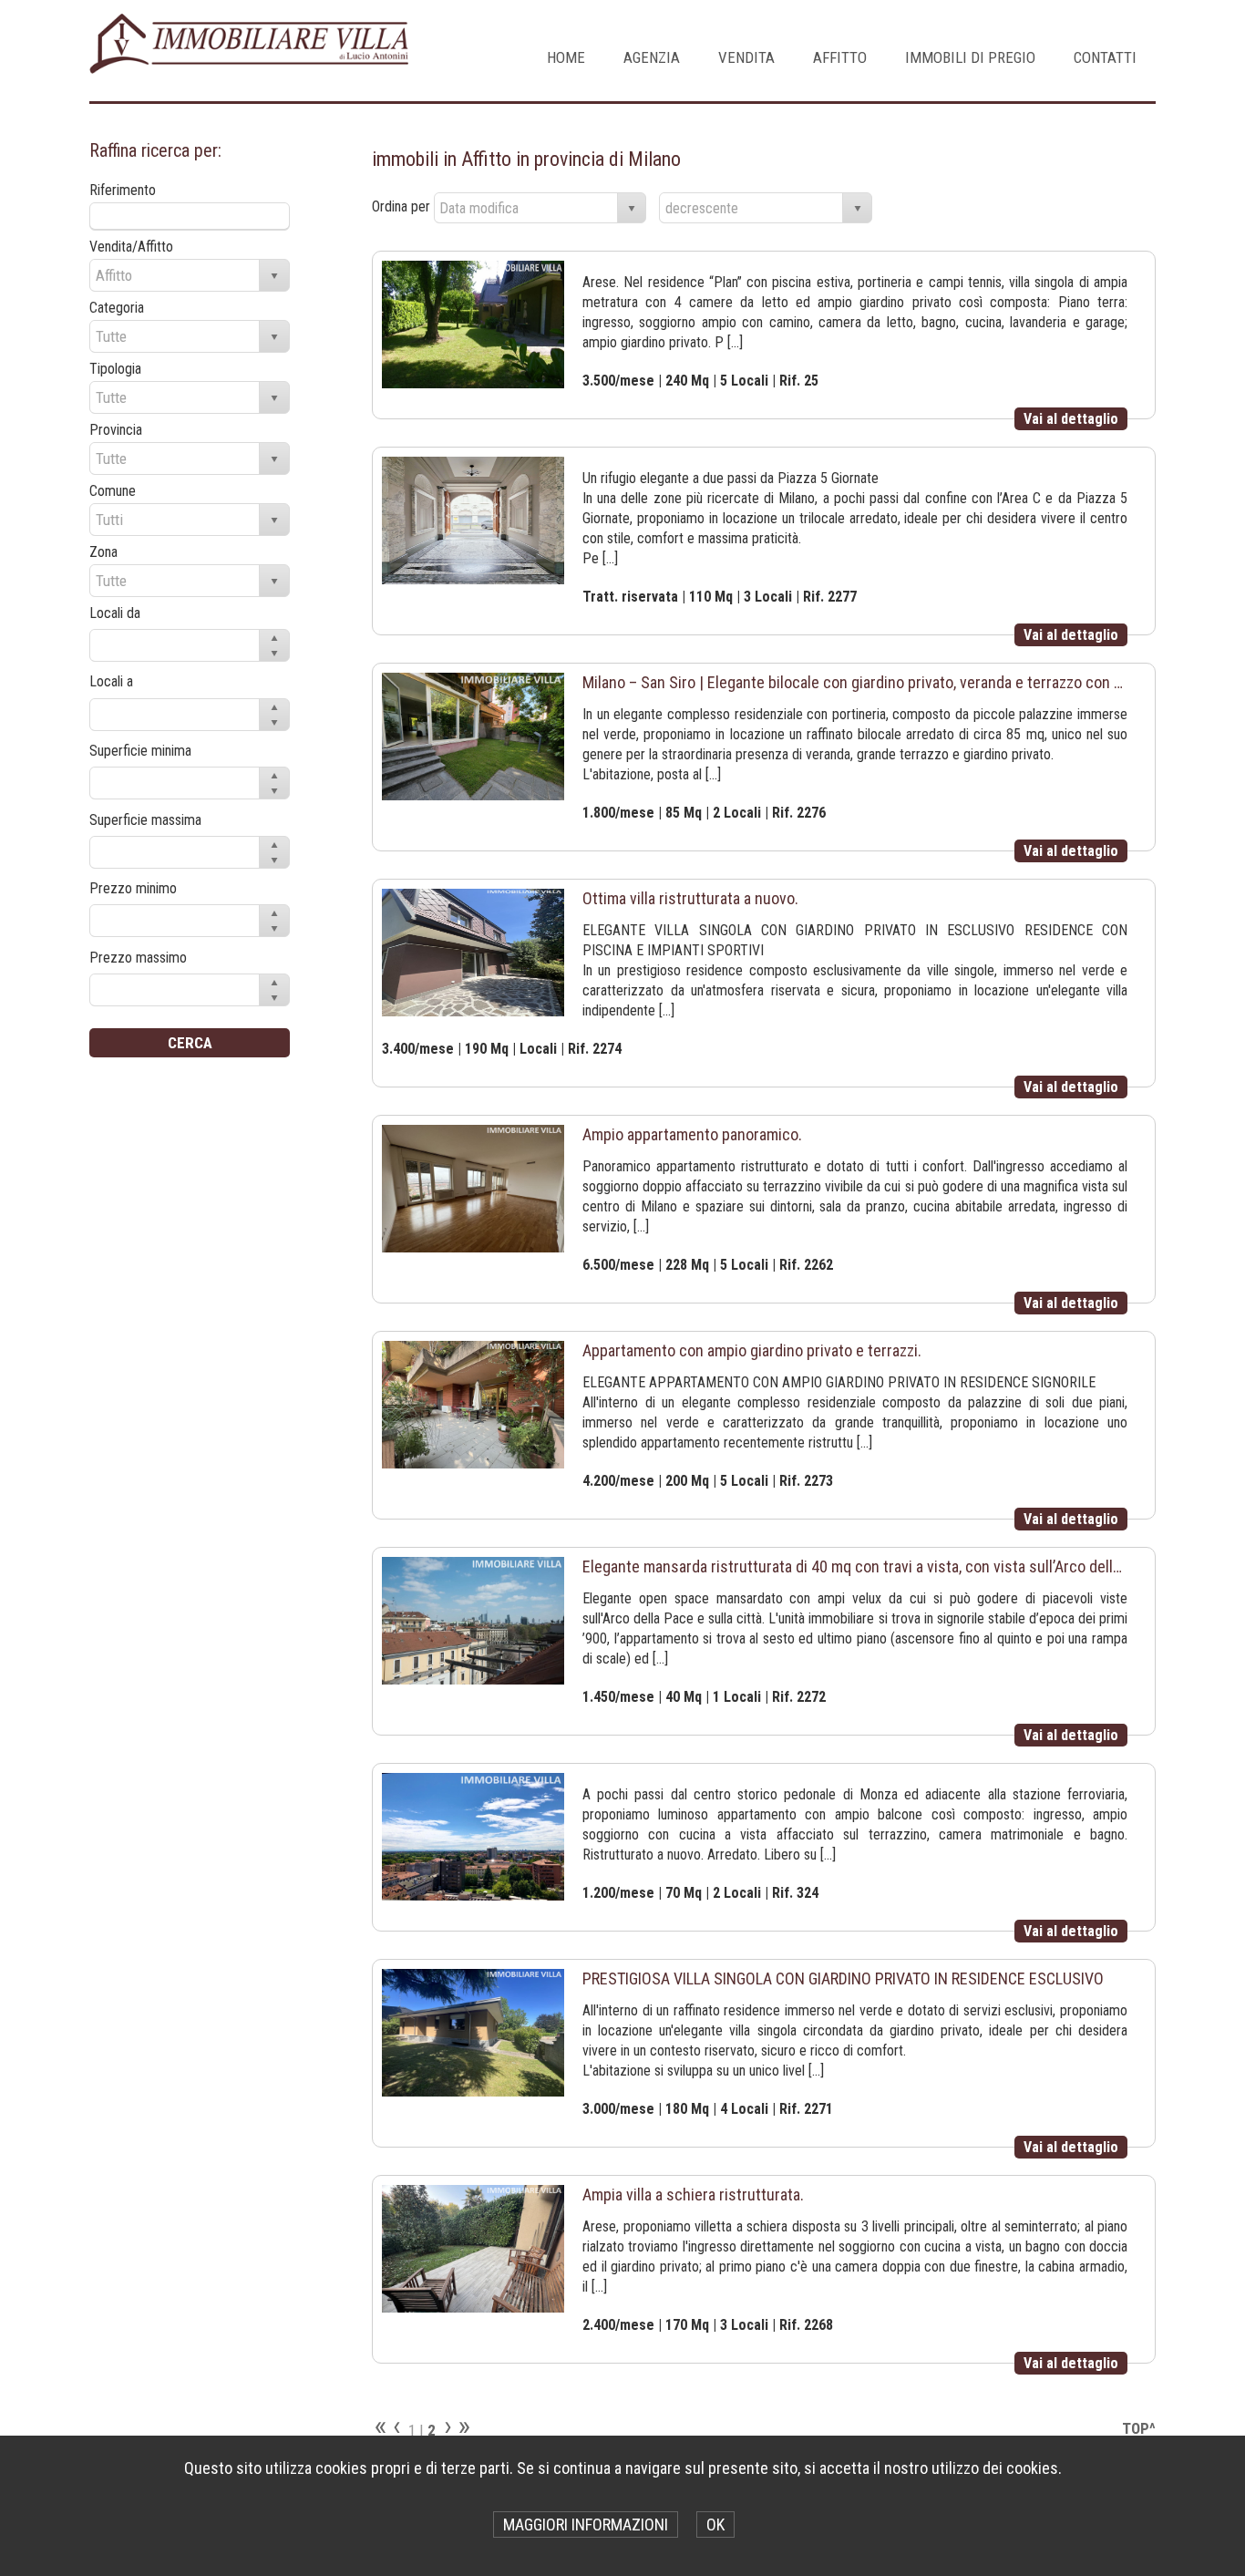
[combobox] (526, 208)
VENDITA (746, 57)
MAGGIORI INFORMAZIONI (586, 2524)
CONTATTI (1105, 57)
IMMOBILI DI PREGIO (970, 57)
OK (715, 2524)
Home (566, 57)
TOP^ (1139, 2428)
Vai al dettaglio (1071, 419)
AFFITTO (840, 57)
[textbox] (190, 216)
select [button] (632, 209)
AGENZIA (652, 57)
